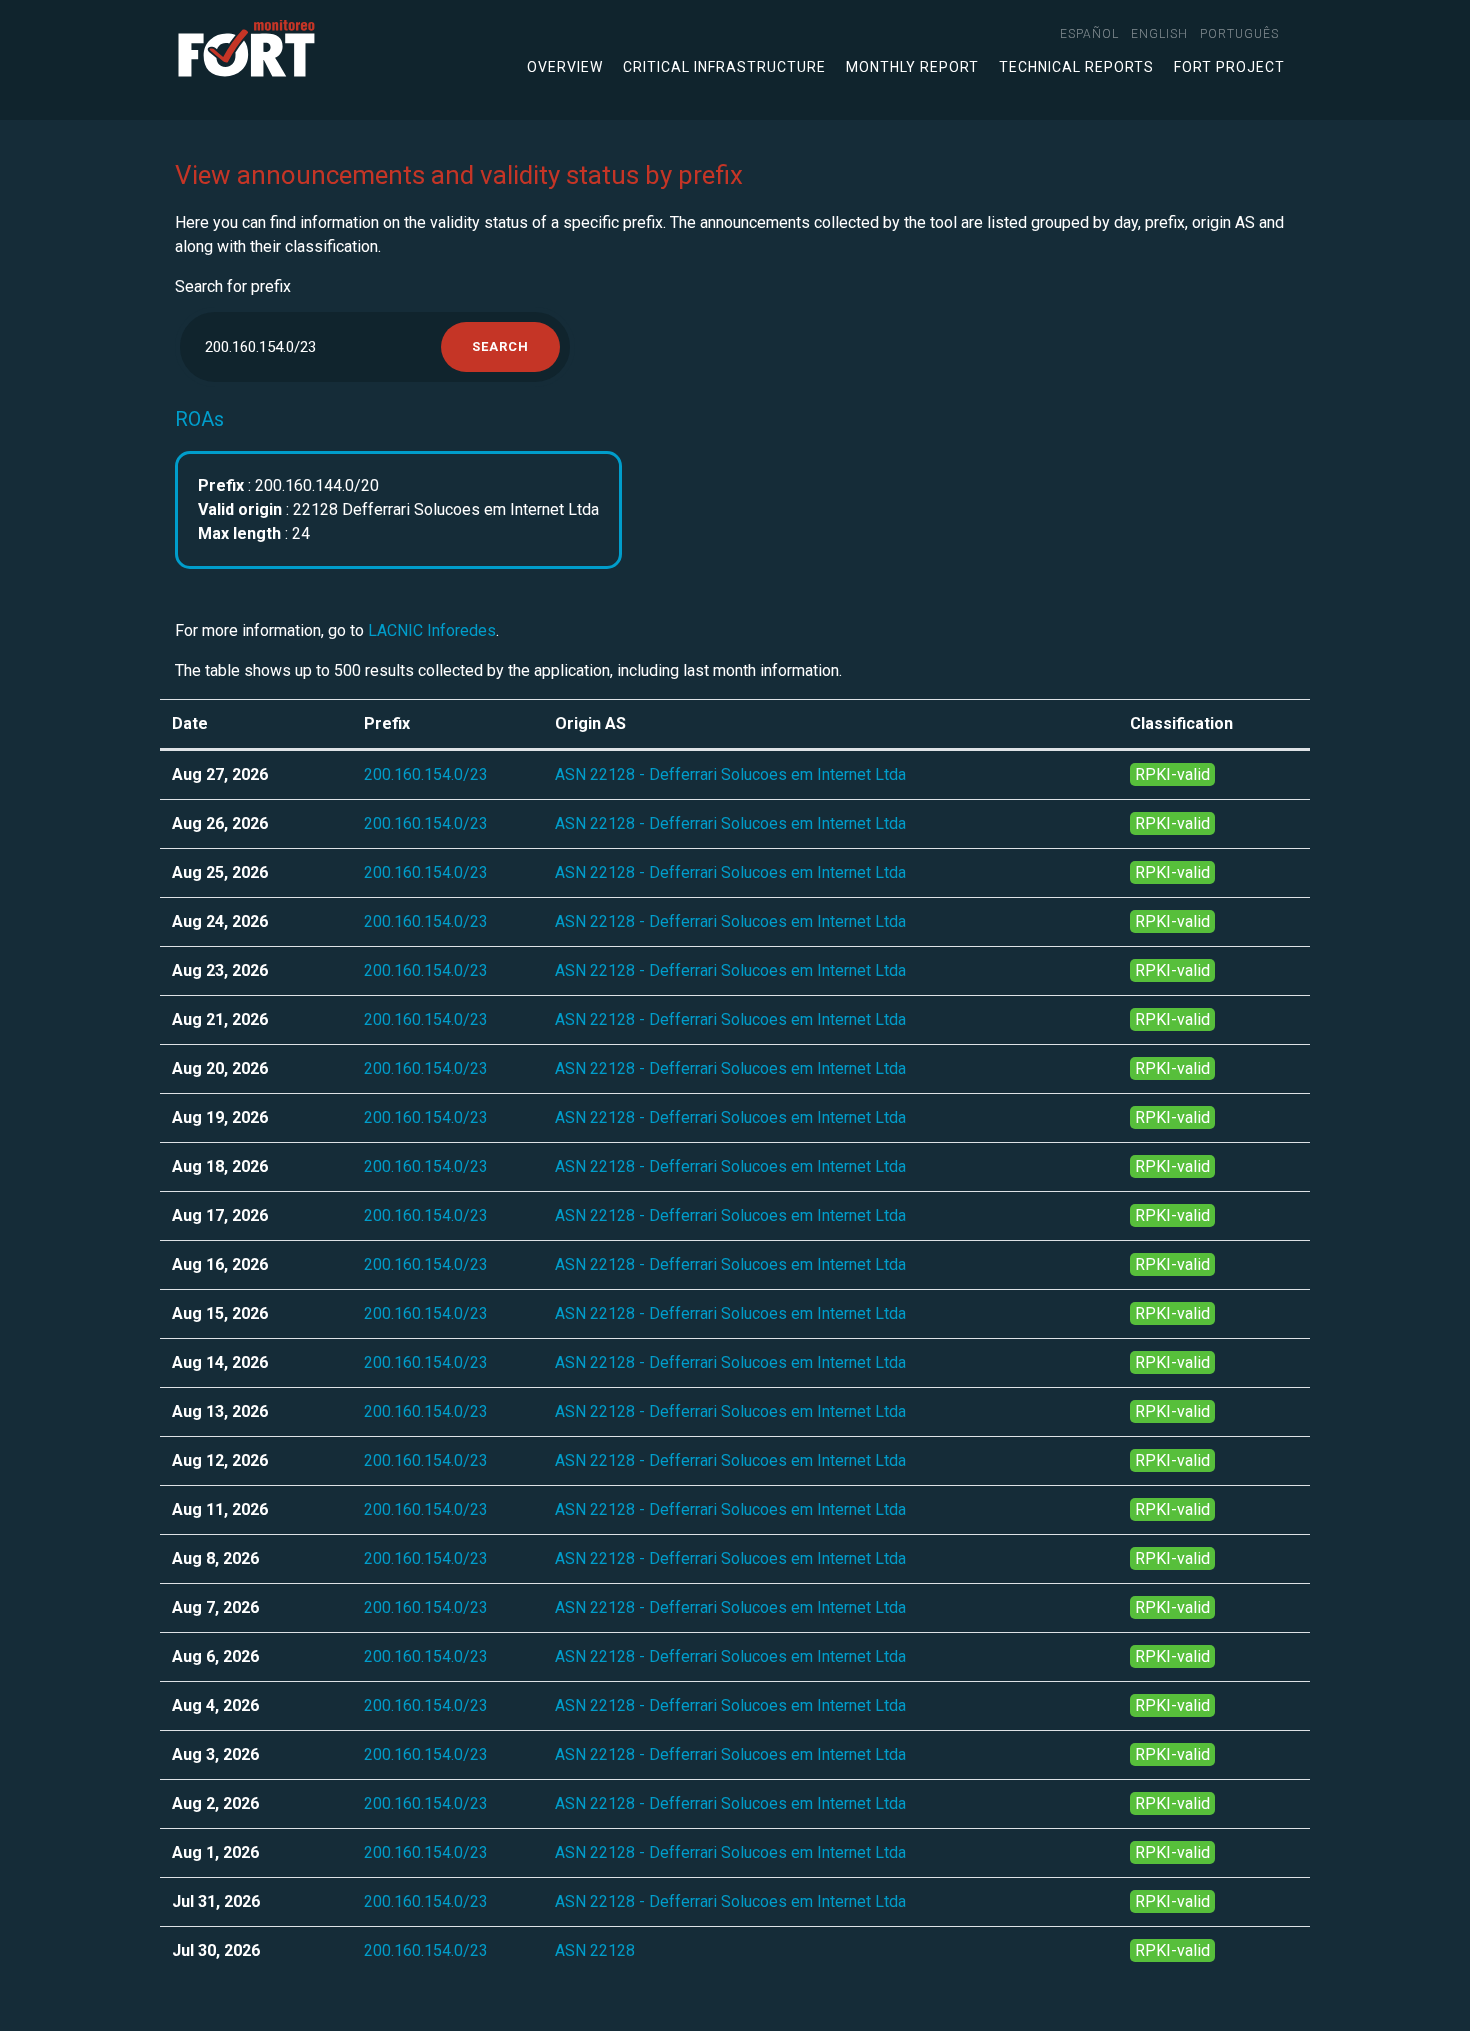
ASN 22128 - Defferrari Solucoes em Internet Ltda (730, 774)
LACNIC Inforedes (432, 630)
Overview (565, 67)
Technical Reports (1076, 67)
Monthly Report (912, 67)
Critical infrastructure (724, 67)
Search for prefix (233, 286)
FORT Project (1229, 67)
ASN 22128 (595, 1950)
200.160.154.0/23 (426, 774)
